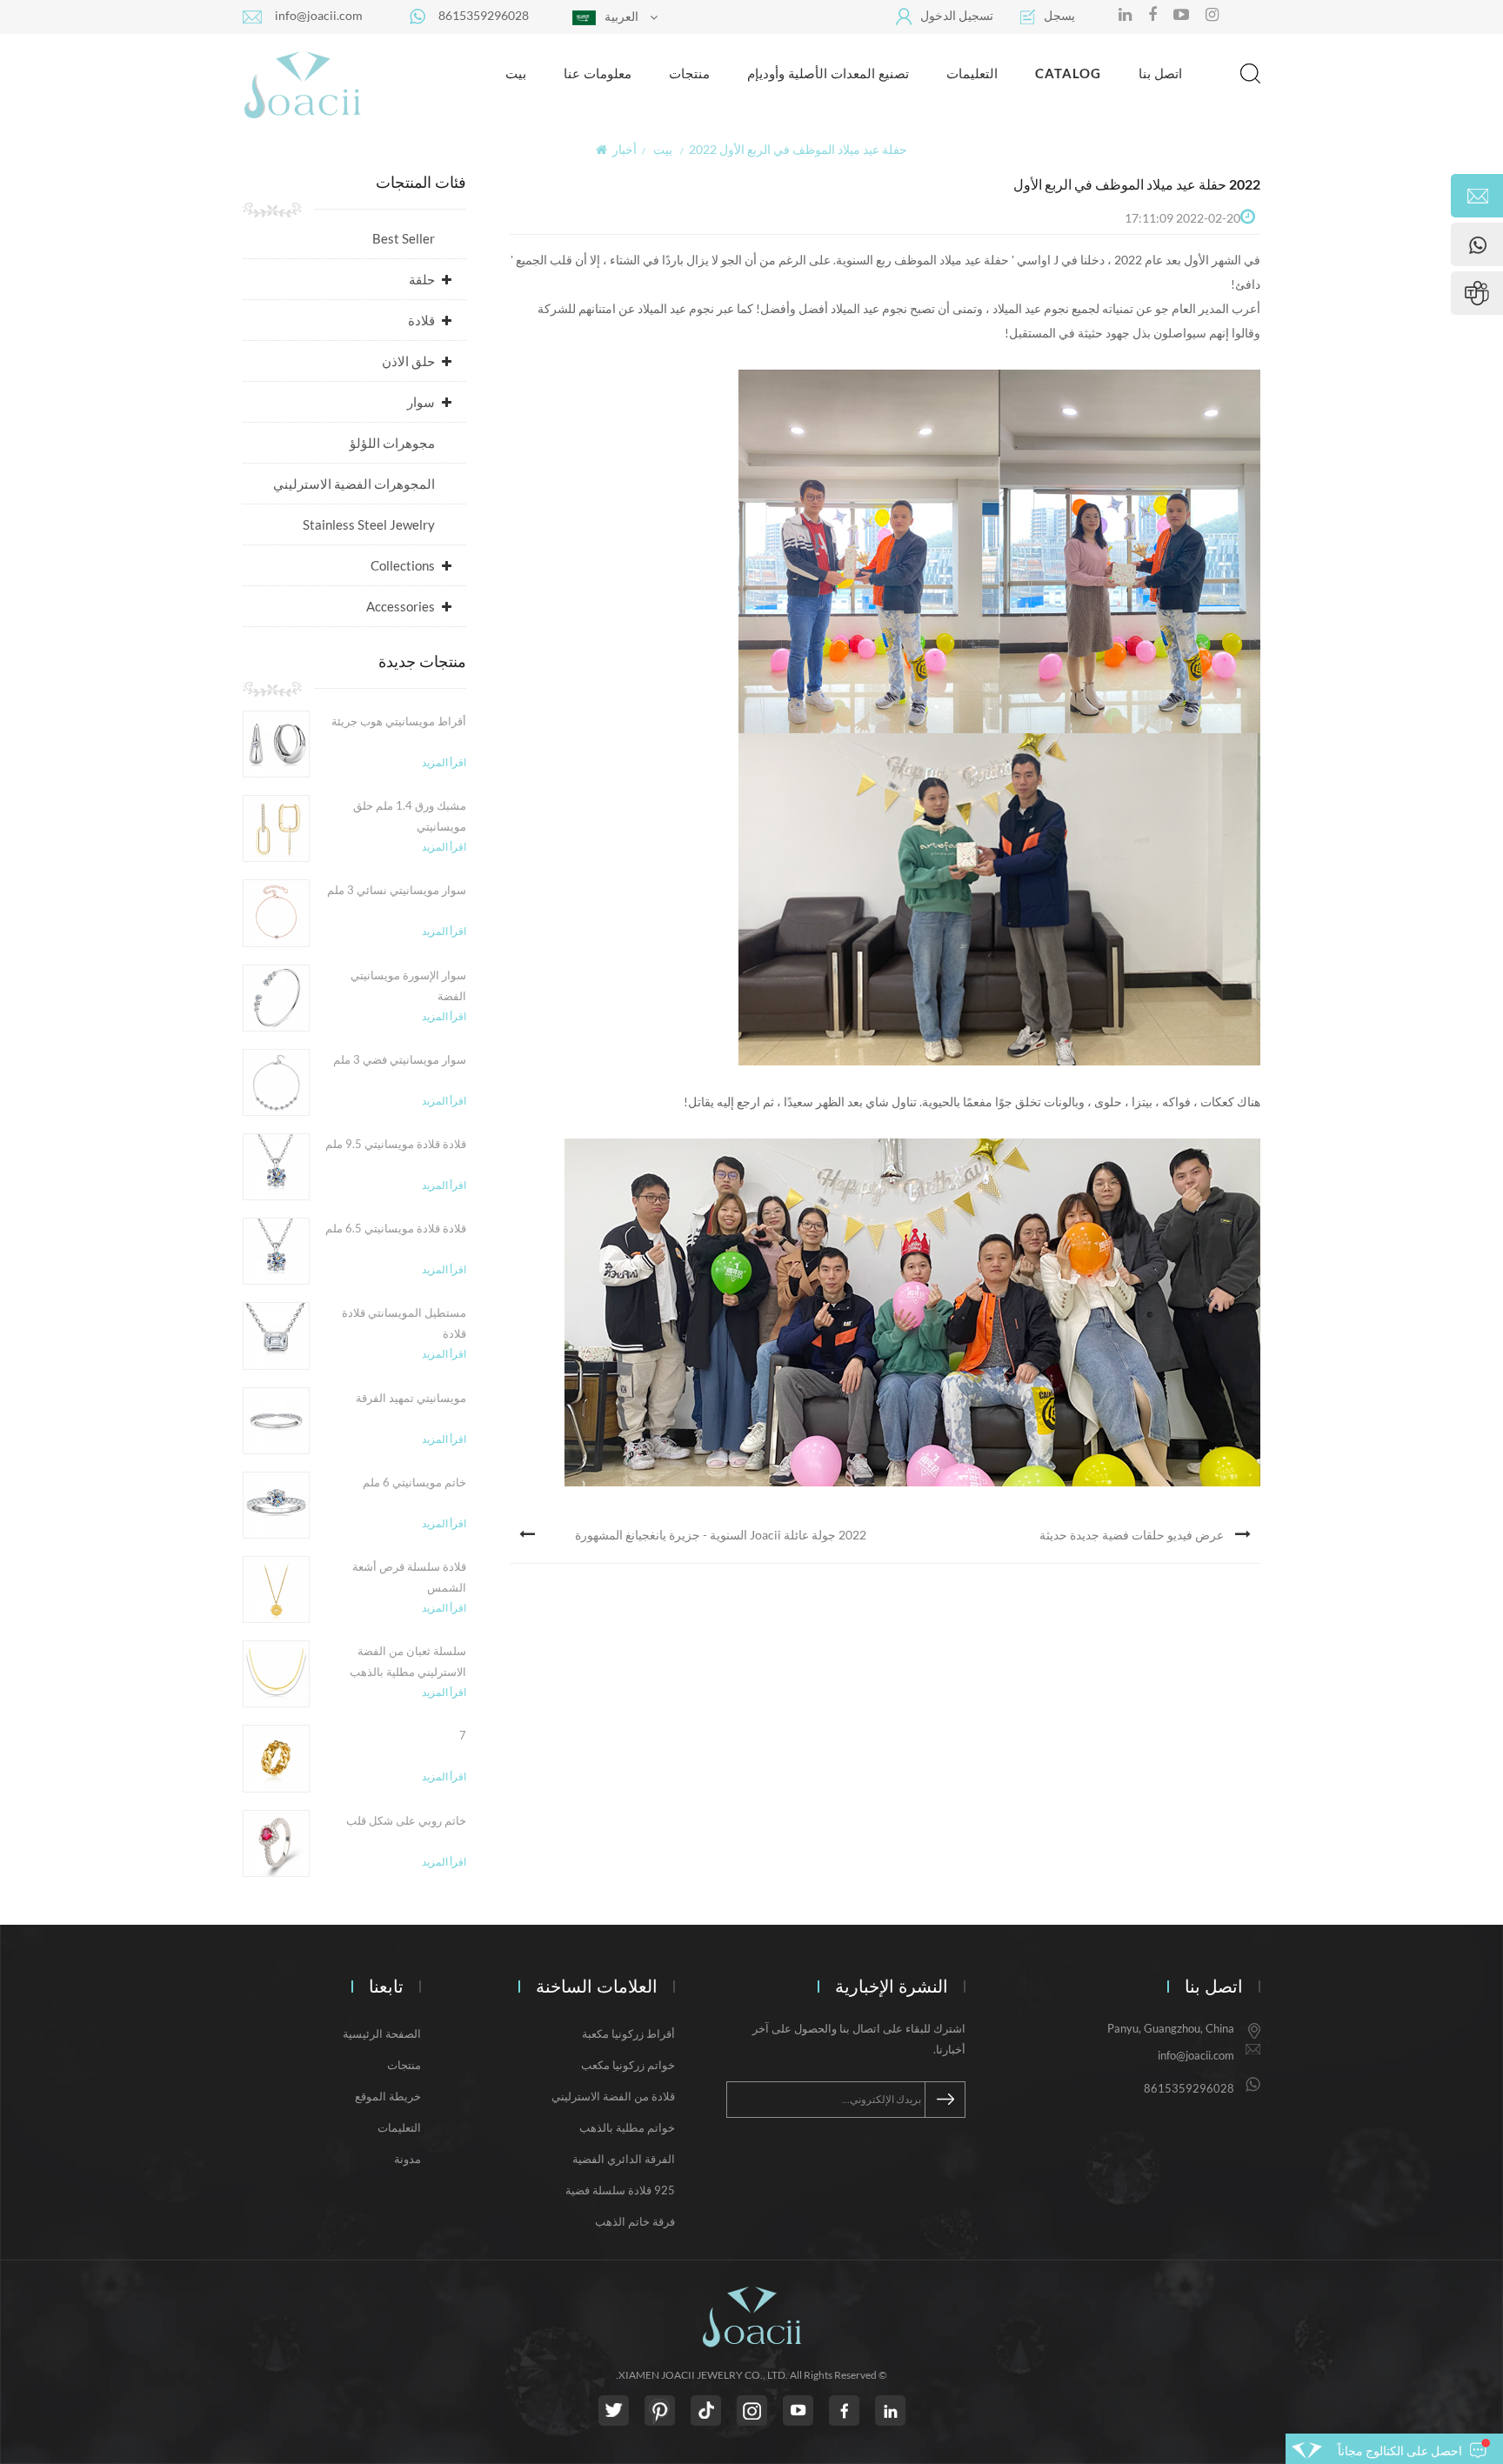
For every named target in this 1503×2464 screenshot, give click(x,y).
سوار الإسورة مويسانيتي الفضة (408, 985)
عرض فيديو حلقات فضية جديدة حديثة (1132, 1535)
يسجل (1059, 15)
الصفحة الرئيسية (382, 2033)
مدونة (407, 2159)
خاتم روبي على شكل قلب (406, 1820)
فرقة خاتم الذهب (635, 2221)
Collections (403, 565)
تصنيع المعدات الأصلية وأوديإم (828, 73)
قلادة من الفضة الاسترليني (613, 2096)
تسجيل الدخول (957, 15)
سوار (421, 402)
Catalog (1068, 73)
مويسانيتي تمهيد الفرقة (411, 1398)
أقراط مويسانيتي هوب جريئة (399, 721)
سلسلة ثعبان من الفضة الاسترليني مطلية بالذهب (408, 1661)
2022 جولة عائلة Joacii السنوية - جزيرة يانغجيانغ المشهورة (721, 1535)
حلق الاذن (408, 361)
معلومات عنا (598, 73)
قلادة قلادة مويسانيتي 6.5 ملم (396, 1228)
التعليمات (972, 73)
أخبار (625, 149)
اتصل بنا (1160, 73)
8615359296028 (484, 15)
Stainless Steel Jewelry (369, 524)
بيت (516, 73)
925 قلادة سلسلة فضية (620, 2190)
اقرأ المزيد (444, 762)
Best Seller (404, 238)
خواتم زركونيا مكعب (628, 2065)
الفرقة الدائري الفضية (624, 2159)
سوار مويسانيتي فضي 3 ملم (400, 1059)
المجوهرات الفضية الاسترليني (354, 484)
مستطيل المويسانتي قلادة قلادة (404, 1323)
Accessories (401, 606)
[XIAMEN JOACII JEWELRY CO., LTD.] (302, 84)
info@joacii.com (319, 15)
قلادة (421, 320)
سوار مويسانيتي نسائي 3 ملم (397, 890)
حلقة (422, 279)
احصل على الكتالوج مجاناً (1400, 2451)
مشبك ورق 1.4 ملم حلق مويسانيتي (410, 816)
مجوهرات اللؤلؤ (392, 443)
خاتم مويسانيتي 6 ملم (414, 1482)
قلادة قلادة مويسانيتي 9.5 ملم (396, 1144)
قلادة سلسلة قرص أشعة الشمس (409, 1577)
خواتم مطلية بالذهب (627, 2127)
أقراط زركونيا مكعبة (628, 2033)
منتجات (689, 73)
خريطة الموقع (388, 2096)
